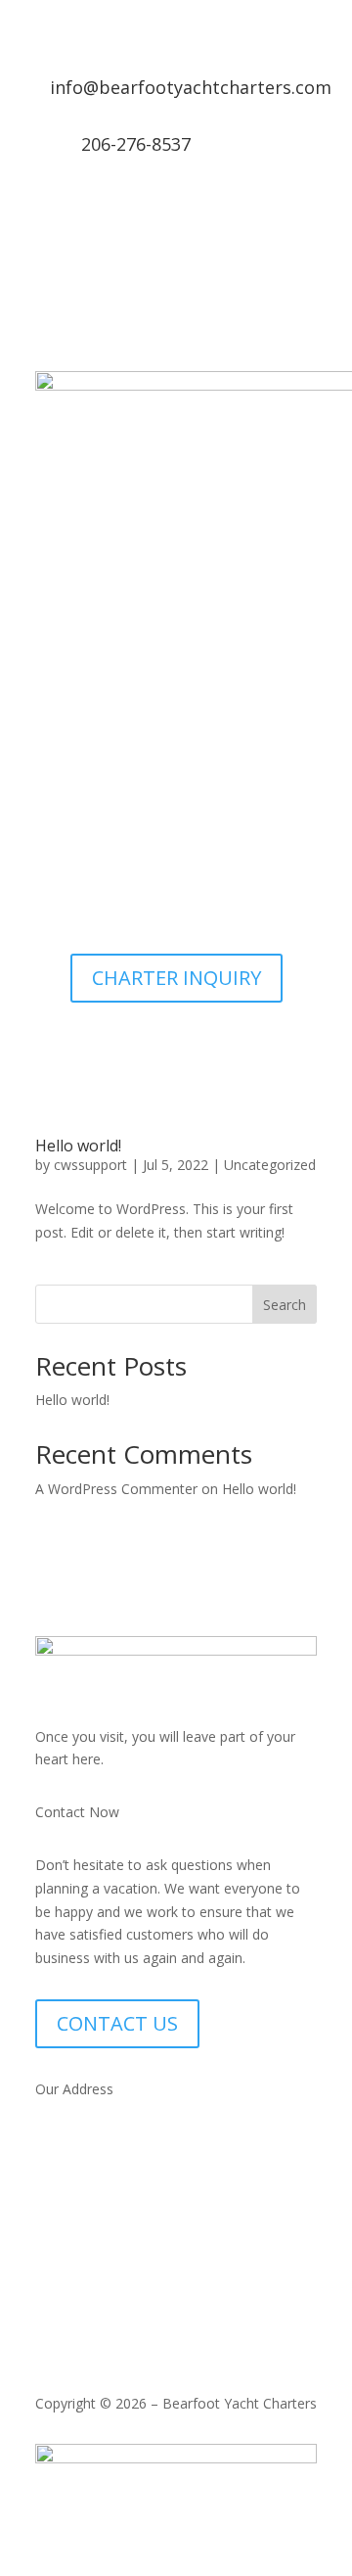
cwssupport (90, 1165)
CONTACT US (117, 2023)
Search (285, 1305)
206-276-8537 (136, 144)
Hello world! (78, 1146)
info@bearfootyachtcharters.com (191, 87)
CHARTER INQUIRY (176, 978)
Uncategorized (270, 1165)
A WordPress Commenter (116, 1489)
